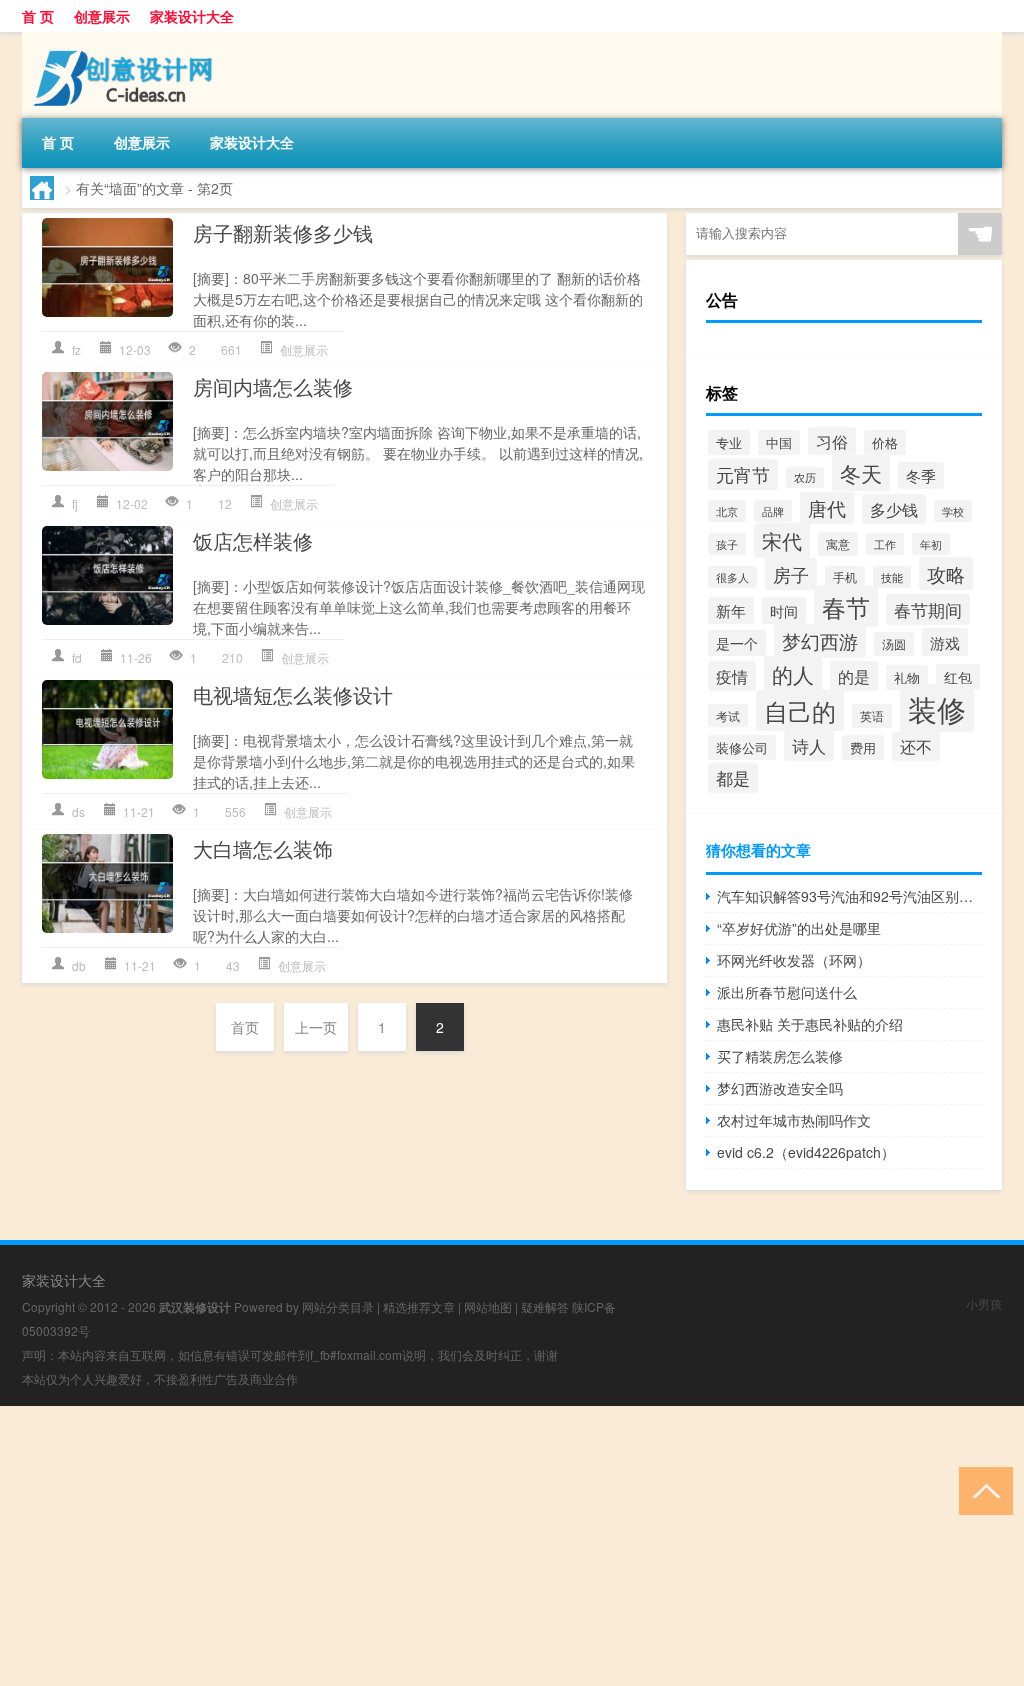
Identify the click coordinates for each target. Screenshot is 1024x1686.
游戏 (945, 642)
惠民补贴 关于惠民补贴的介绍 (810, 1024)
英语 (872, 716)
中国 (779, 442)
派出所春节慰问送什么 (787, 992)
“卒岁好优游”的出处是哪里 (799, 928)
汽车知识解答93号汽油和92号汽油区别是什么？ (849, 896)
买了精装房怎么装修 (780, 1056)
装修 (937, 708)
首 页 (38, 16)
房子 (791, 574)
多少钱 (894, 509)
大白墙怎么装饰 (263, 848)
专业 (729, 442)
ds (78, 811)
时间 (784, 610)
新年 (731, 610)
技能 (892, 577)
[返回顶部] (981, 1489)
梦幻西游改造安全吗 (780, 1088)
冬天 (861, 473)
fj (75, 503)
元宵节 (743, 474)
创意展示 (102, 16)
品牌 (773, 511)
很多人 (732, 577)
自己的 (800, 710)
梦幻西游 (820, 641)
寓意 (838, 544)
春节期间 (928, 609)
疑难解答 (545, 1306)
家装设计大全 (192, 16)
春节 (846, 606)
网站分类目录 (338, 1306)
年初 (931, 544)
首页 (245, 1027)
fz (76, 349)
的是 (854, 676)
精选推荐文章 (419, 1306)
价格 (885, 442)
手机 (845, 577)
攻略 (946, 573)
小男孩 (984, 1303)
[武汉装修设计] (127, 39)
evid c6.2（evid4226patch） (806, 1152)
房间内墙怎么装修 (273, 386)
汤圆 (894, 644)
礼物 (907, 677)
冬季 (921, 475)
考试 (728, 715)
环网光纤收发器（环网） (794, 960)
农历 (805, 477)
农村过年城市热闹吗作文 (794, 1120)
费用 (863, 747)
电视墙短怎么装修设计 (293, 694)
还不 (916, 746)
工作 (885, 544)
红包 (958, 677)
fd (77, 657)
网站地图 (488, 1306)
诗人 (809, 746)
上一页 (316, 1027)
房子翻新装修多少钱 (283, 232)
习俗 (832, 441)
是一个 (737, 643)
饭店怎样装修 (253, 540)
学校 (953, 511)
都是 (733, 778)
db (79, 965)
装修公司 (742, 747)
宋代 (782, 540)
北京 (727, 511)
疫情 (732, 676)
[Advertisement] (512, 1546)
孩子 (727, 544)
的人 (793, 674)
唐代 (827, 508)
